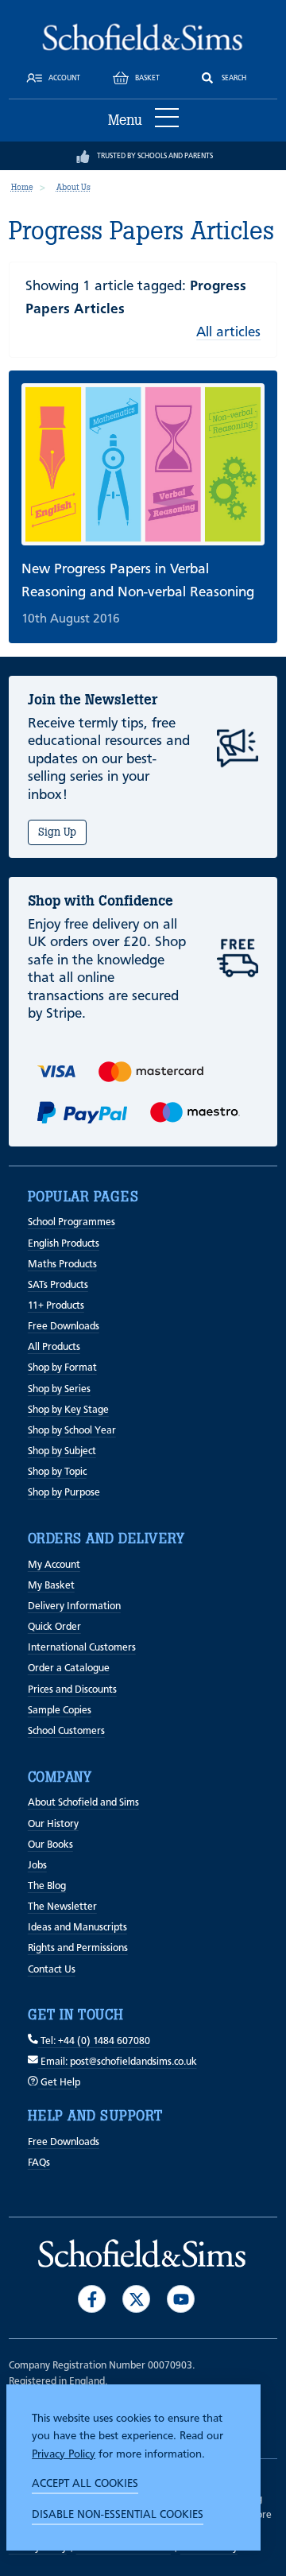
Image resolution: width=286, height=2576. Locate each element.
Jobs (37, 1866)
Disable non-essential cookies (118, 2515)
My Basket (51, 1586)
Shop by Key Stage (68, 1410)
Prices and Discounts (72, 1690)
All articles (228, 332)
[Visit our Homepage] (143, 37)
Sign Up (57, 832)
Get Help (59, 2083)
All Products (54, 1347)
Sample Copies (60, 1711)
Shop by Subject (62, 1451)
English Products (64, 1244)
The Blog (47, 1886)
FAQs (39, 2163)
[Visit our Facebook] (92, 2299)
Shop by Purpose (64, 1493)
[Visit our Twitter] (136, 2299)
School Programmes (71, 1222)
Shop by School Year (72, 1431)
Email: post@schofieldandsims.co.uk (118, 2062)
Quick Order (54, 1627)
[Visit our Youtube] (181, 2299)
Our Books (50, 1845)
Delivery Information (74, 1606)
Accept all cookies (85, 2484)
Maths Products (62, 1265)
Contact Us (52, 1970)
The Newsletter (62, 1907)
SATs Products (58, 1285)
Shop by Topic (57, 1472)
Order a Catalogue (69, 1668)
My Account (54, 1565)
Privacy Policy (64, 2454)
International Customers (82, 1648)
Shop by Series (59, 1389)
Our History (53, 1824)
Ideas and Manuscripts (77, 1928)
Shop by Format (62, 1368)
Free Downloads (64, 1327)
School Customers (66, 1731)
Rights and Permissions (78, 1948)
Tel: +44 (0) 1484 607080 (94, 2041)
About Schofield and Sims (83, 1803)
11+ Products (56, 1306)
